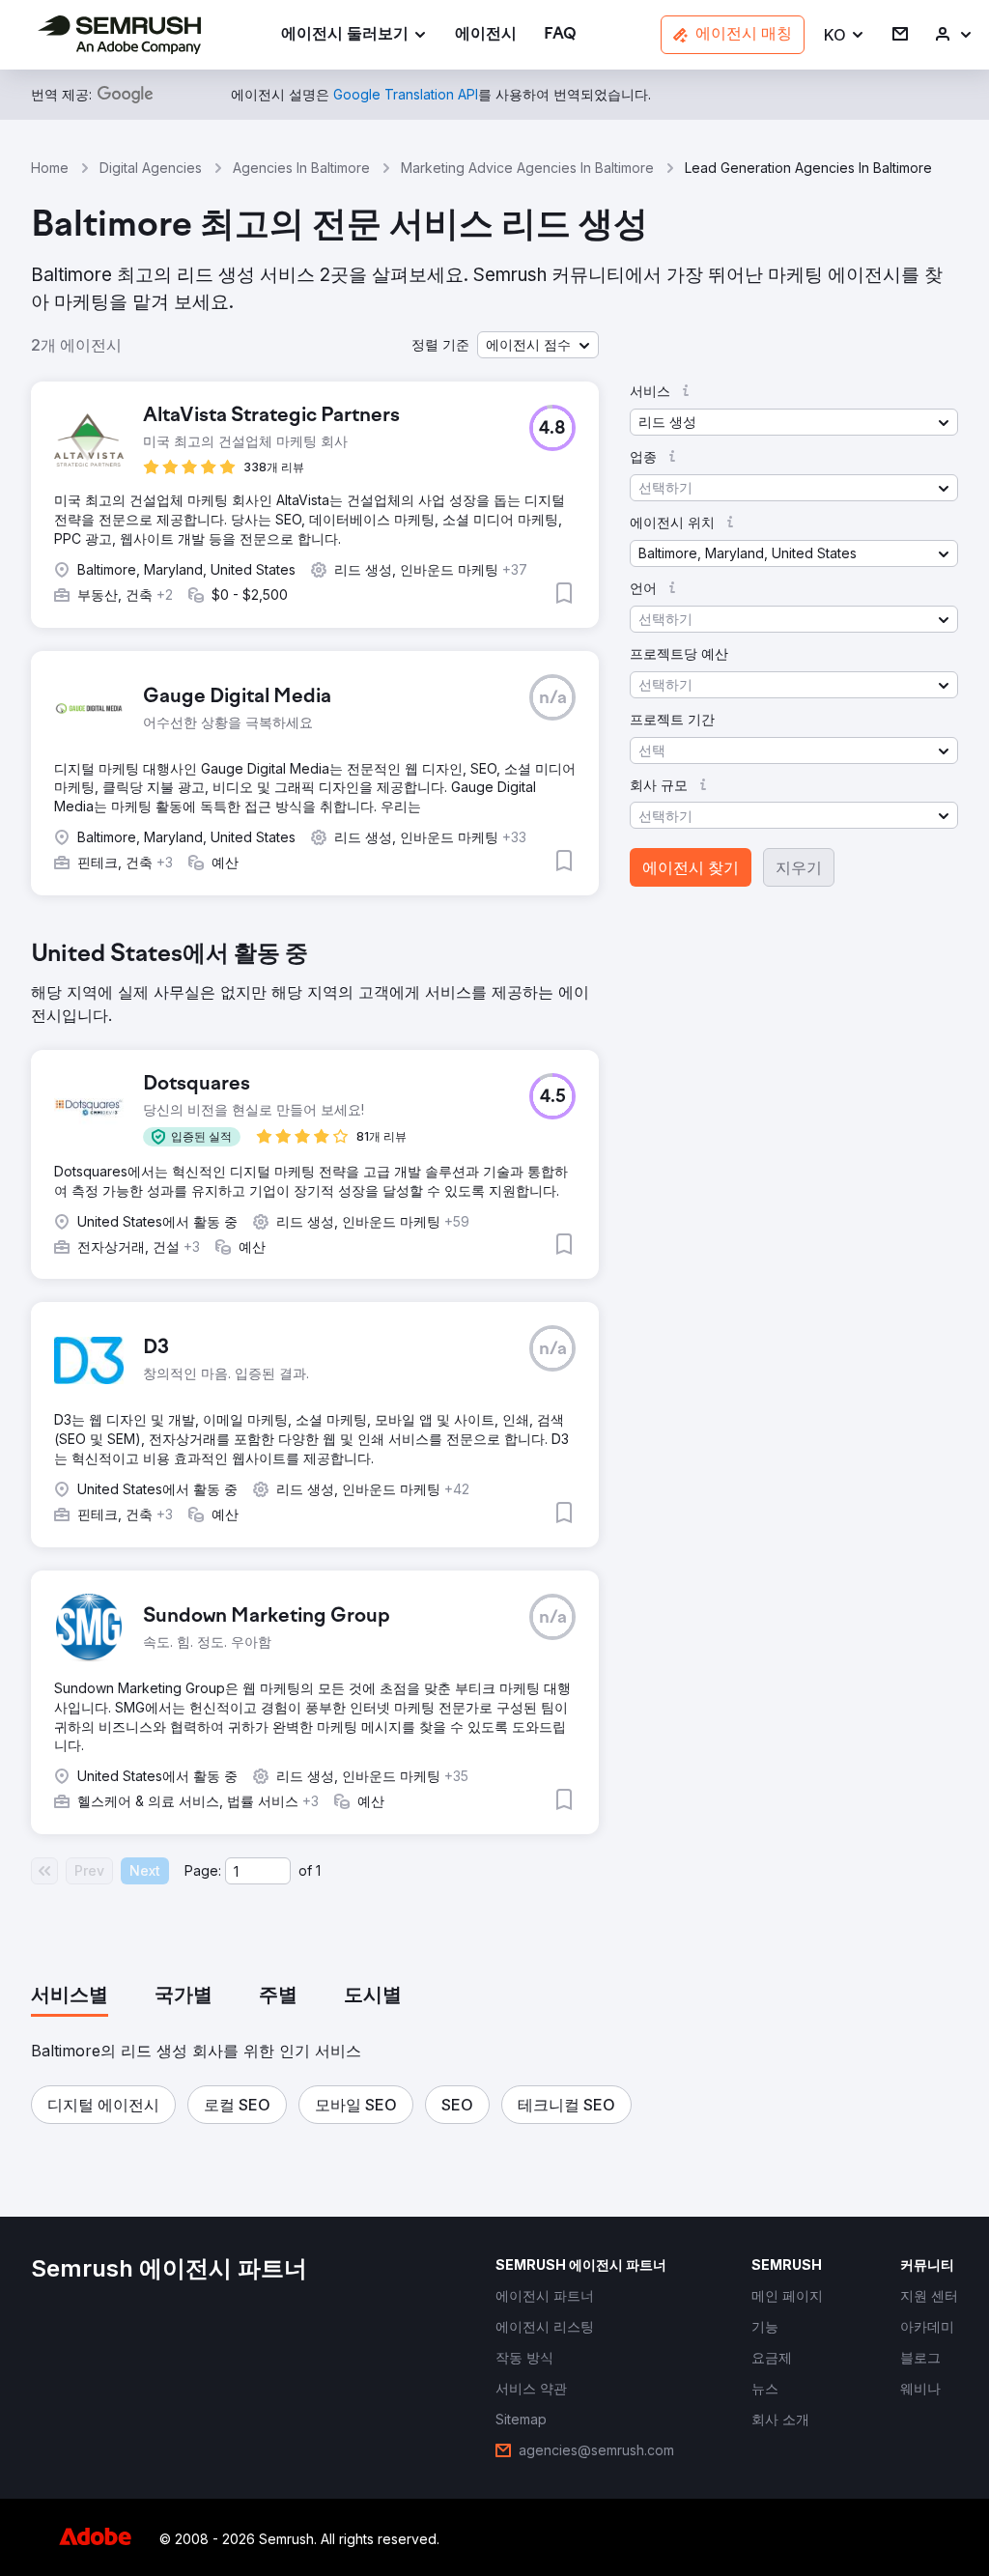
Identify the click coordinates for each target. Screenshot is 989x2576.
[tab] (70, 1996)
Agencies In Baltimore (301, 168)
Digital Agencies (151, 168)
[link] (486, 35)
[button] (845, 35)
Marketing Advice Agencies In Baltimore (527, 168)
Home (50, 168)
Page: (203, 1870)
